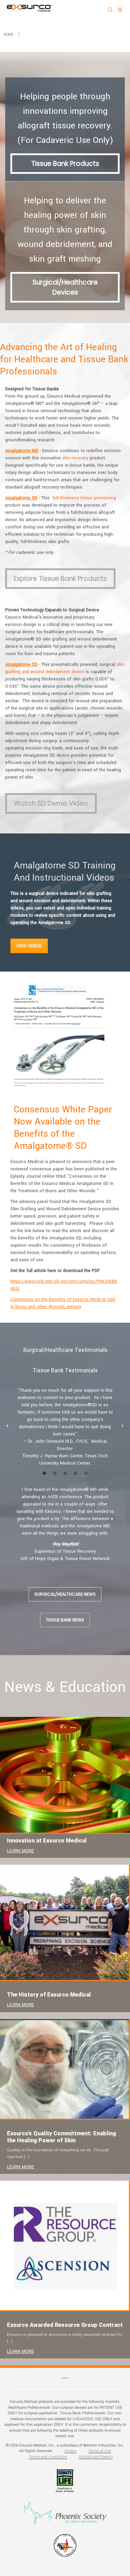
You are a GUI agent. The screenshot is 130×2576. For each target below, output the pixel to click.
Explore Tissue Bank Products (60, 579)
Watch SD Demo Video (51, 803)
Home (8, 35)
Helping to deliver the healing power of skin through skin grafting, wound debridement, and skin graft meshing (65, 230)
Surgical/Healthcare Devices (65, 287)
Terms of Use (99, 2451)
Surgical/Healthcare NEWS (65, 1594)
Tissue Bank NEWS (65, 1620)
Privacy (71, 2451)
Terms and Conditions (48, 2457)
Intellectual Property (96, 2457)
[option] (65, 1427)
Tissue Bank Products (65, 164)
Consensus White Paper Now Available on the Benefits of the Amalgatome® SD (63, 1128)
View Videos (29, 946)
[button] (7, 1426)
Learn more (20, 1851)
